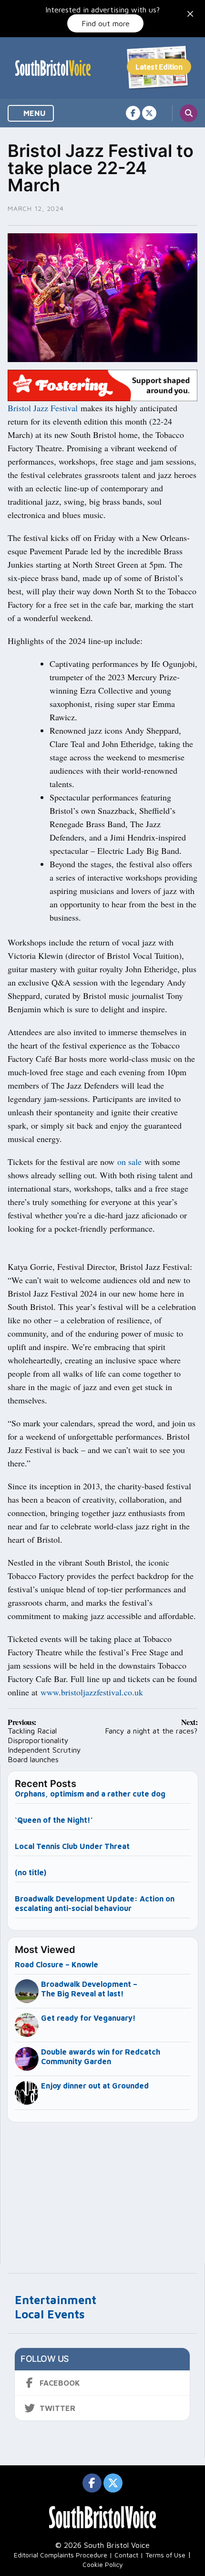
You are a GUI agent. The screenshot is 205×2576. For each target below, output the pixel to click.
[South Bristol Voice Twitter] (149, 113)
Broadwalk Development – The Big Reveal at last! (89, 1989)
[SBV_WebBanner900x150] (102, 384)
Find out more (106, 23)
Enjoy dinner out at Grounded (95, 2086)
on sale (129, 1162)
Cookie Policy (103, 2564)
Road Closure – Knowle (56, 1964)
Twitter (57, 2408)
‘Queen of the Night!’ (54, 1820)
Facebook (60, 2383)
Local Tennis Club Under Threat (73, 1846)
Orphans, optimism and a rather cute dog (90, 1794)
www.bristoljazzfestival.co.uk (92, 1692)
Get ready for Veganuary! (88, 2018)
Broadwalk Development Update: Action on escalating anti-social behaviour (95, 1903)
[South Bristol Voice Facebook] (133, 113)
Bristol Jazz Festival (43, 408)
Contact (126, 2555)
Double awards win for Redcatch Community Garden (101, 2057)
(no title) (31, 1872)
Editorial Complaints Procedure (61, 2555)
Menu (34, 113)
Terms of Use (165, 2555)
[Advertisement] (103, 2189)
